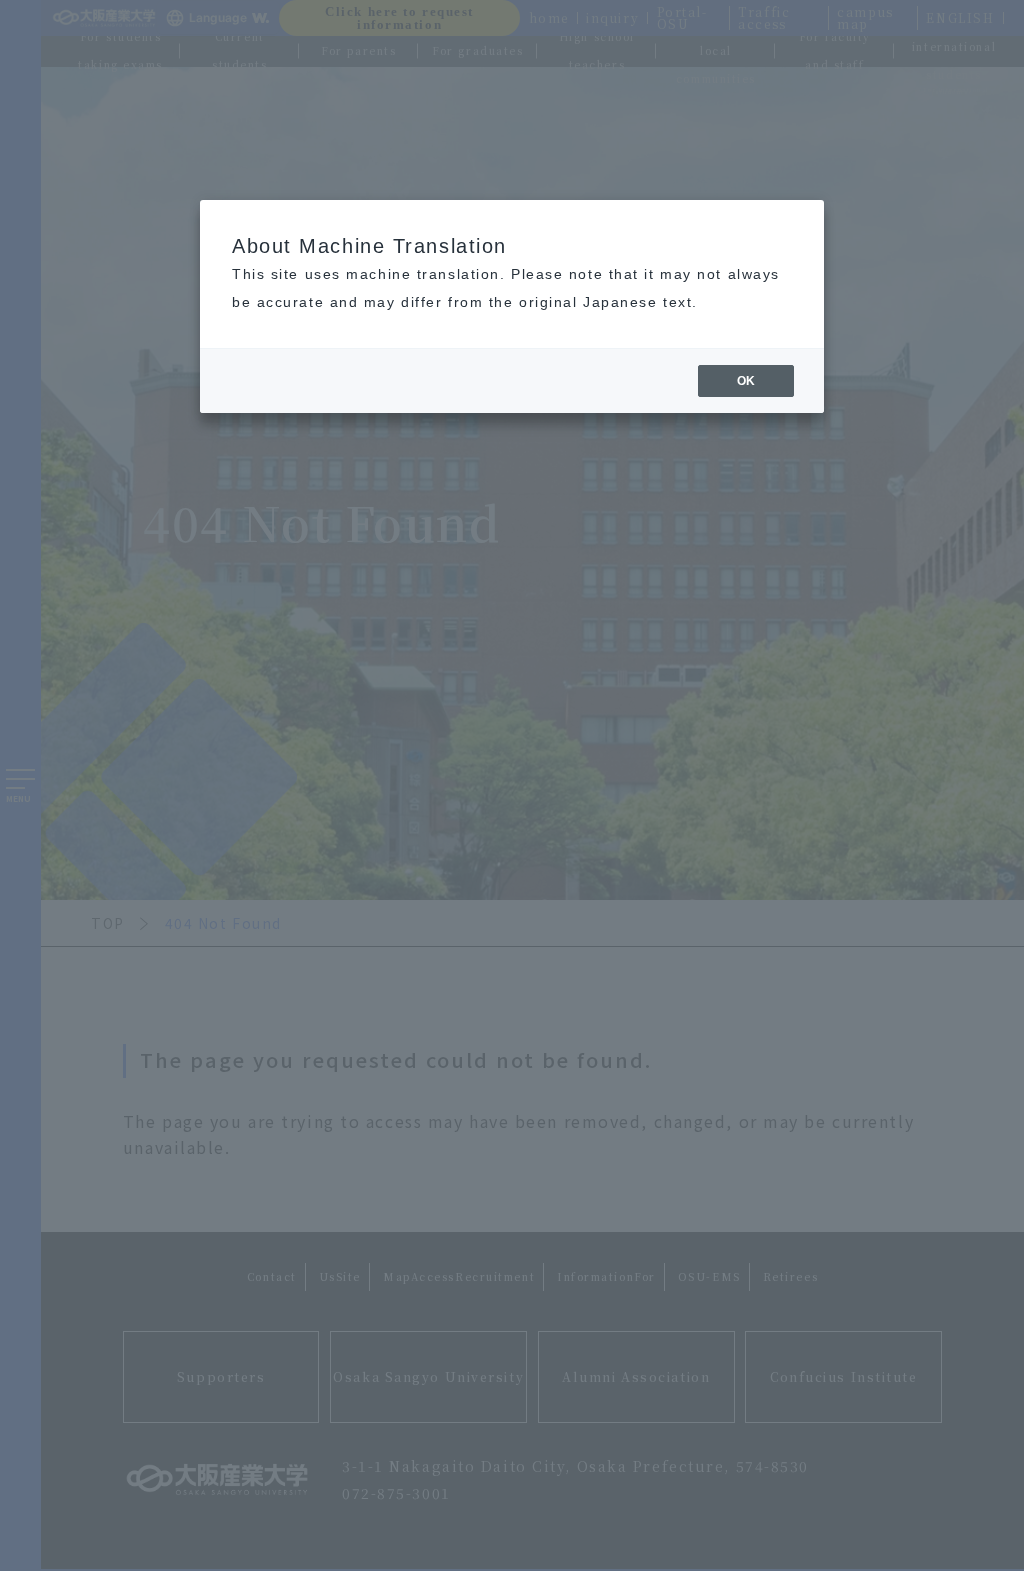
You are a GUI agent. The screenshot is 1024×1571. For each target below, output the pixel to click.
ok (746, 381)
